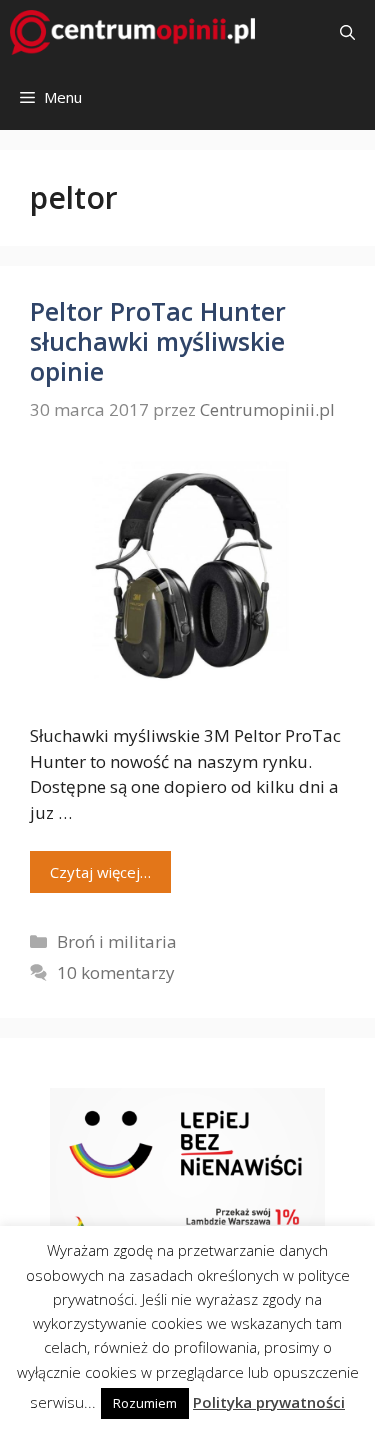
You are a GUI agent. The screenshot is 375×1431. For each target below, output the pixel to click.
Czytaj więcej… (100, 872)
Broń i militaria (117, 941)
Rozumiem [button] (145, 1403)
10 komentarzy (116, 972)
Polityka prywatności (269, 1402)
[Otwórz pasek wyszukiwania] (347, 32)
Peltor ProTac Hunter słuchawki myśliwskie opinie (158, 341)
